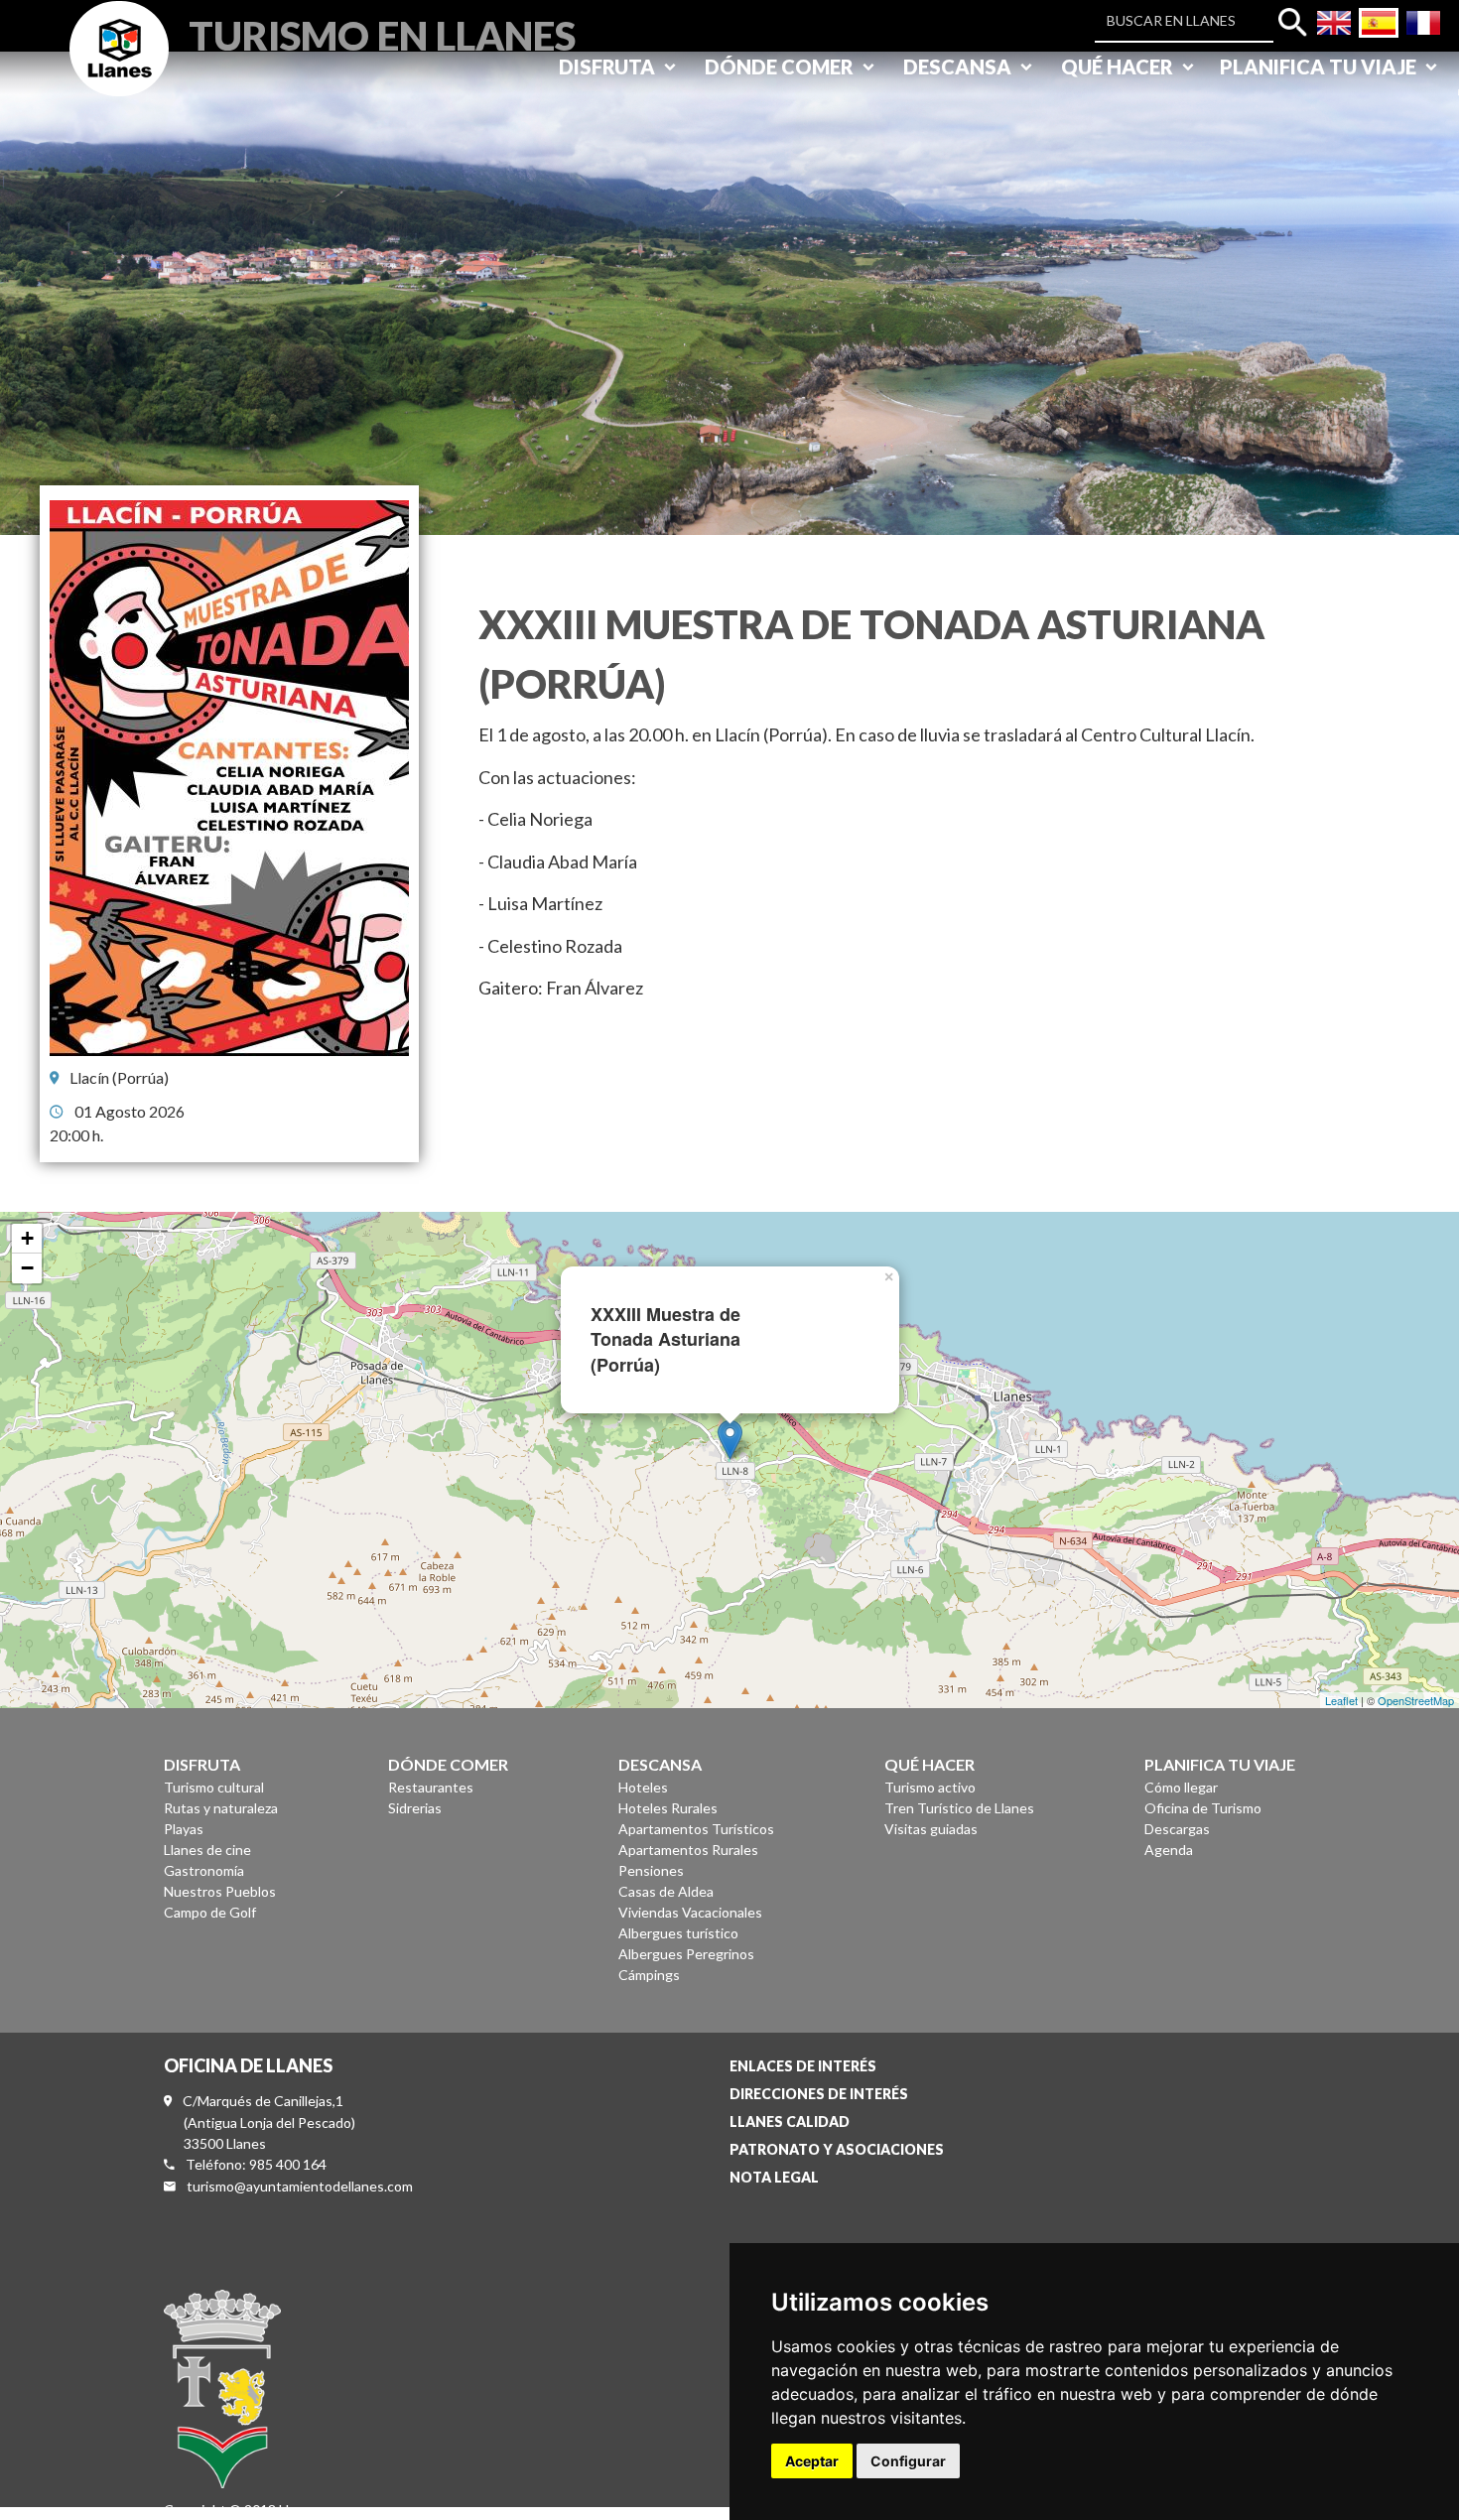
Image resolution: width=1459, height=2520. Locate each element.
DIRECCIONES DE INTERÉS (819, 2094)
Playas (184, 1829)
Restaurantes (431, 1787)
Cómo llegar (1181, 1787)
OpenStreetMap (1416, 1700)
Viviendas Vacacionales (690, 1912)
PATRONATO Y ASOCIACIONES (837, 2149)
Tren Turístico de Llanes (959, 1808)
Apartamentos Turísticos (696, 1829)
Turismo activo (930, 1787)
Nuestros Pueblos (220, 1891)
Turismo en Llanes (382, 33)
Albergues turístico (678, 1933)
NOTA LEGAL (774, 2177)
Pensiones (651, 1870)
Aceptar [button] (812, 2461)
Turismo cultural (214, 1787)
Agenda (1169, 1850)
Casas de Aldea (666, 1891)
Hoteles (643, 1787)
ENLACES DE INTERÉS (803, 2066)
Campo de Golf (210, 1912)
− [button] (27, 1268)
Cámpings (649, 1975)
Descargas (1177, 1829)
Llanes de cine (207, 1850)
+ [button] (27, 1238)
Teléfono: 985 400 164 (256, 2164)
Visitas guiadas (931, 1829)
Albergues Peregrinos (686, 1954)
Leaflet (1341, 1700)
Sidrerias (415, 1808)
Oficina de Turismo (1203, 1808)
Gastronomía (204, 1870)
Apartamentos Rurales (688, 1850)
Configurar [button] (908, 2461)
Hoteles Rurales (668, 1808)
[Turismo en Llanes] (119, 71)
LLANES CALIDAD (790, 2122)
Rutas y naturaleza (221, 1808)
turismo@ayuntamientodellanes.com (300, 2186)
